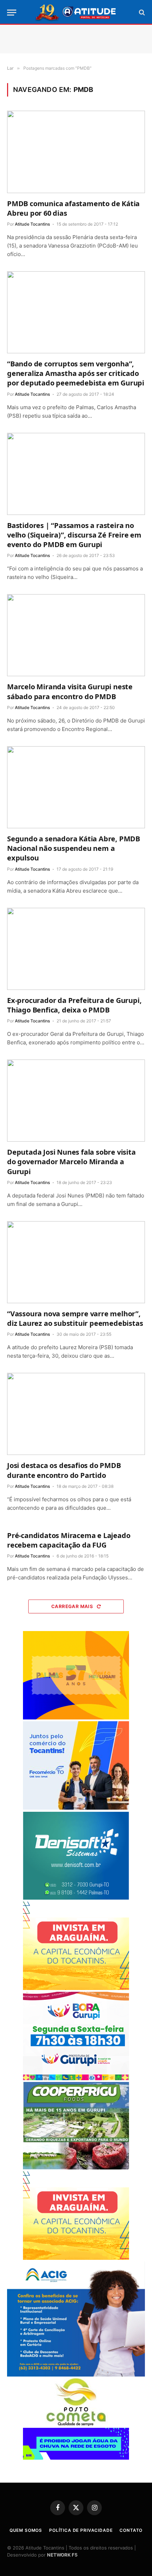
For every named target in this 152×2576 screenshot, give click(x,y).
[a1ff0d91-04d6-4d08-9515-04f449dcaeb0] (76, 1808)
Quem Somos (26, 2530)
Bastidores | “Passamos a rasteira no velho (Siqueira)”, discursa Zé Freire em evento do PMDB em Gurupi (74, 535)
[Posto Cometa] (76, 2424)
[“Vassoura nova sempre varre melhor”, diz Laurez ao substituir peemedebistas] (76, 1262)
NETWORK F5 (62, 2555)
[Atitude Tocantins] (76, 12)
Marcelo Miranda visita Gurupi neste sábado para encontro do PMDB (70, 691)
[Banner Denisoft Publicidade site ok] (76, 1898)
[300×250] (76, 1718)
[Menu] (12, 13)
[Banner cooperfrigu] (76, 2168)
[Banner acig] (76, 2375)
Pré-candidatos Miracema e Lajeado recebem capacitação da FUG (69, 1540)
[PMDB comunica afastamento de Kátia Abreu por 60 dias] (76, 152)
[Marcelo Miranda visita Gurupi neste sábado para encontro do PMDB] (76, 635)
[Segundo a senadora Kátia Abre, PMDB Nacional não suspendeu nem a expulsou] (76, 787)
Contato (131, 2530)
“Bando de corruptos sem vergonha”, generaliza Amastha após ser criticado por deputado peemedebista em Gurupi (76, 373)
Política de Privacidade (81, 2530)
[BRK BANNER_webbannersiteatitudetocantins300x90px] (76, 2458)
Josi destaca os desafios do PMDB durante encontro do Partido (64, 1470)
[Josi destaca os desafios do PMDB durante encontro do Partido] (76, 1414)
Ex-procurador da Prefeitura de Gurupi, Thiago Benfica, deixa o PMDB (74, 1005)
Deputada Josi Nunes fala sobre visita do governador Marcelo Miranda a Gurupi (71, 1162)
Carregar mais (73, 1606)
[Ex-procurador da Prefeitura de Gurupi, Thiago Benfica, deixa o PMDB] (76, 949)
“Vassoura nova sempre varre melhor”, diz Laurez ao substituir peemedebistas (75, 1318)
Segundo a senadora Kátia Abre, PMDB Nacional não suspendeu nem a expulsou (74, 848)
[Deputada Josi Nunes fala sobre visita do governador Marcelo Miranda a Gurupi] (76, 1101)
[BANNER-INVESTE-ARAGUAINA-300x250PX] (76, 1988)
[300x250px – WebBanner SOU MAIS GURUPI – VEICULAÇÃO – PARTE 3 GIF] (76, 2078)
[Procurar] (141, 13)
